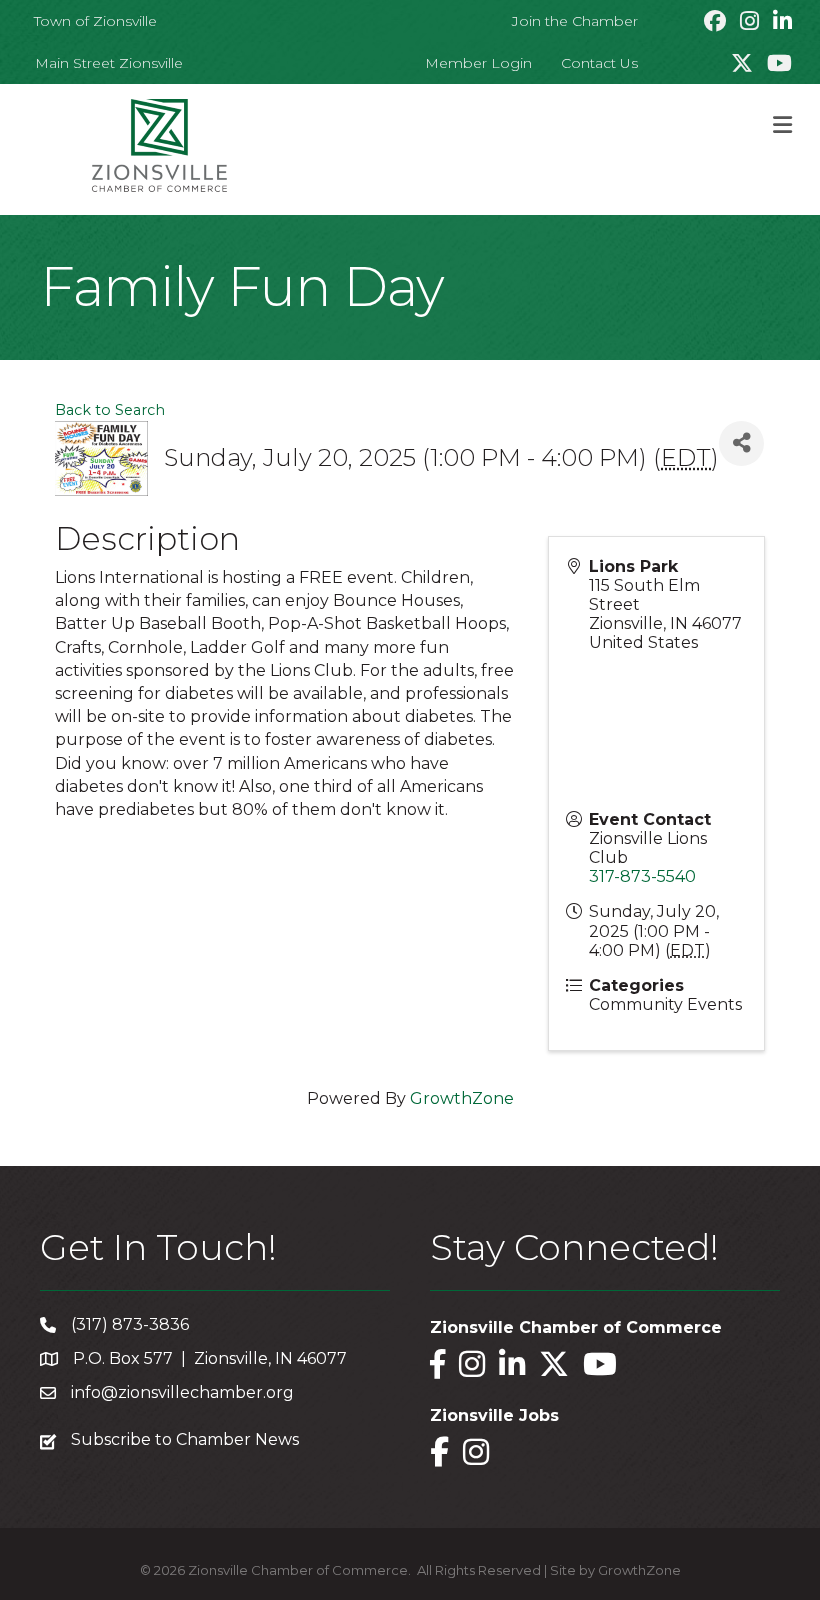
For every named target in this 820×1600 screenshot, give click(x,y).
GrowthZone (462, 1098)
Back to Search (110, 410)
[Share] (741, 443)
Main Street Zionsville (109, 63)
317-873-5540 (642, 876)
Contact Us (599, 63)
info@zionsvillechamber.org (182, 1392)
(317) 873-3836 (130, 1324)
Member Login (478, 63)
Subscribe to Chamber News (185, 1439)
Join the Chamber (575, 21)
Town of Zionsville (95, 21)
